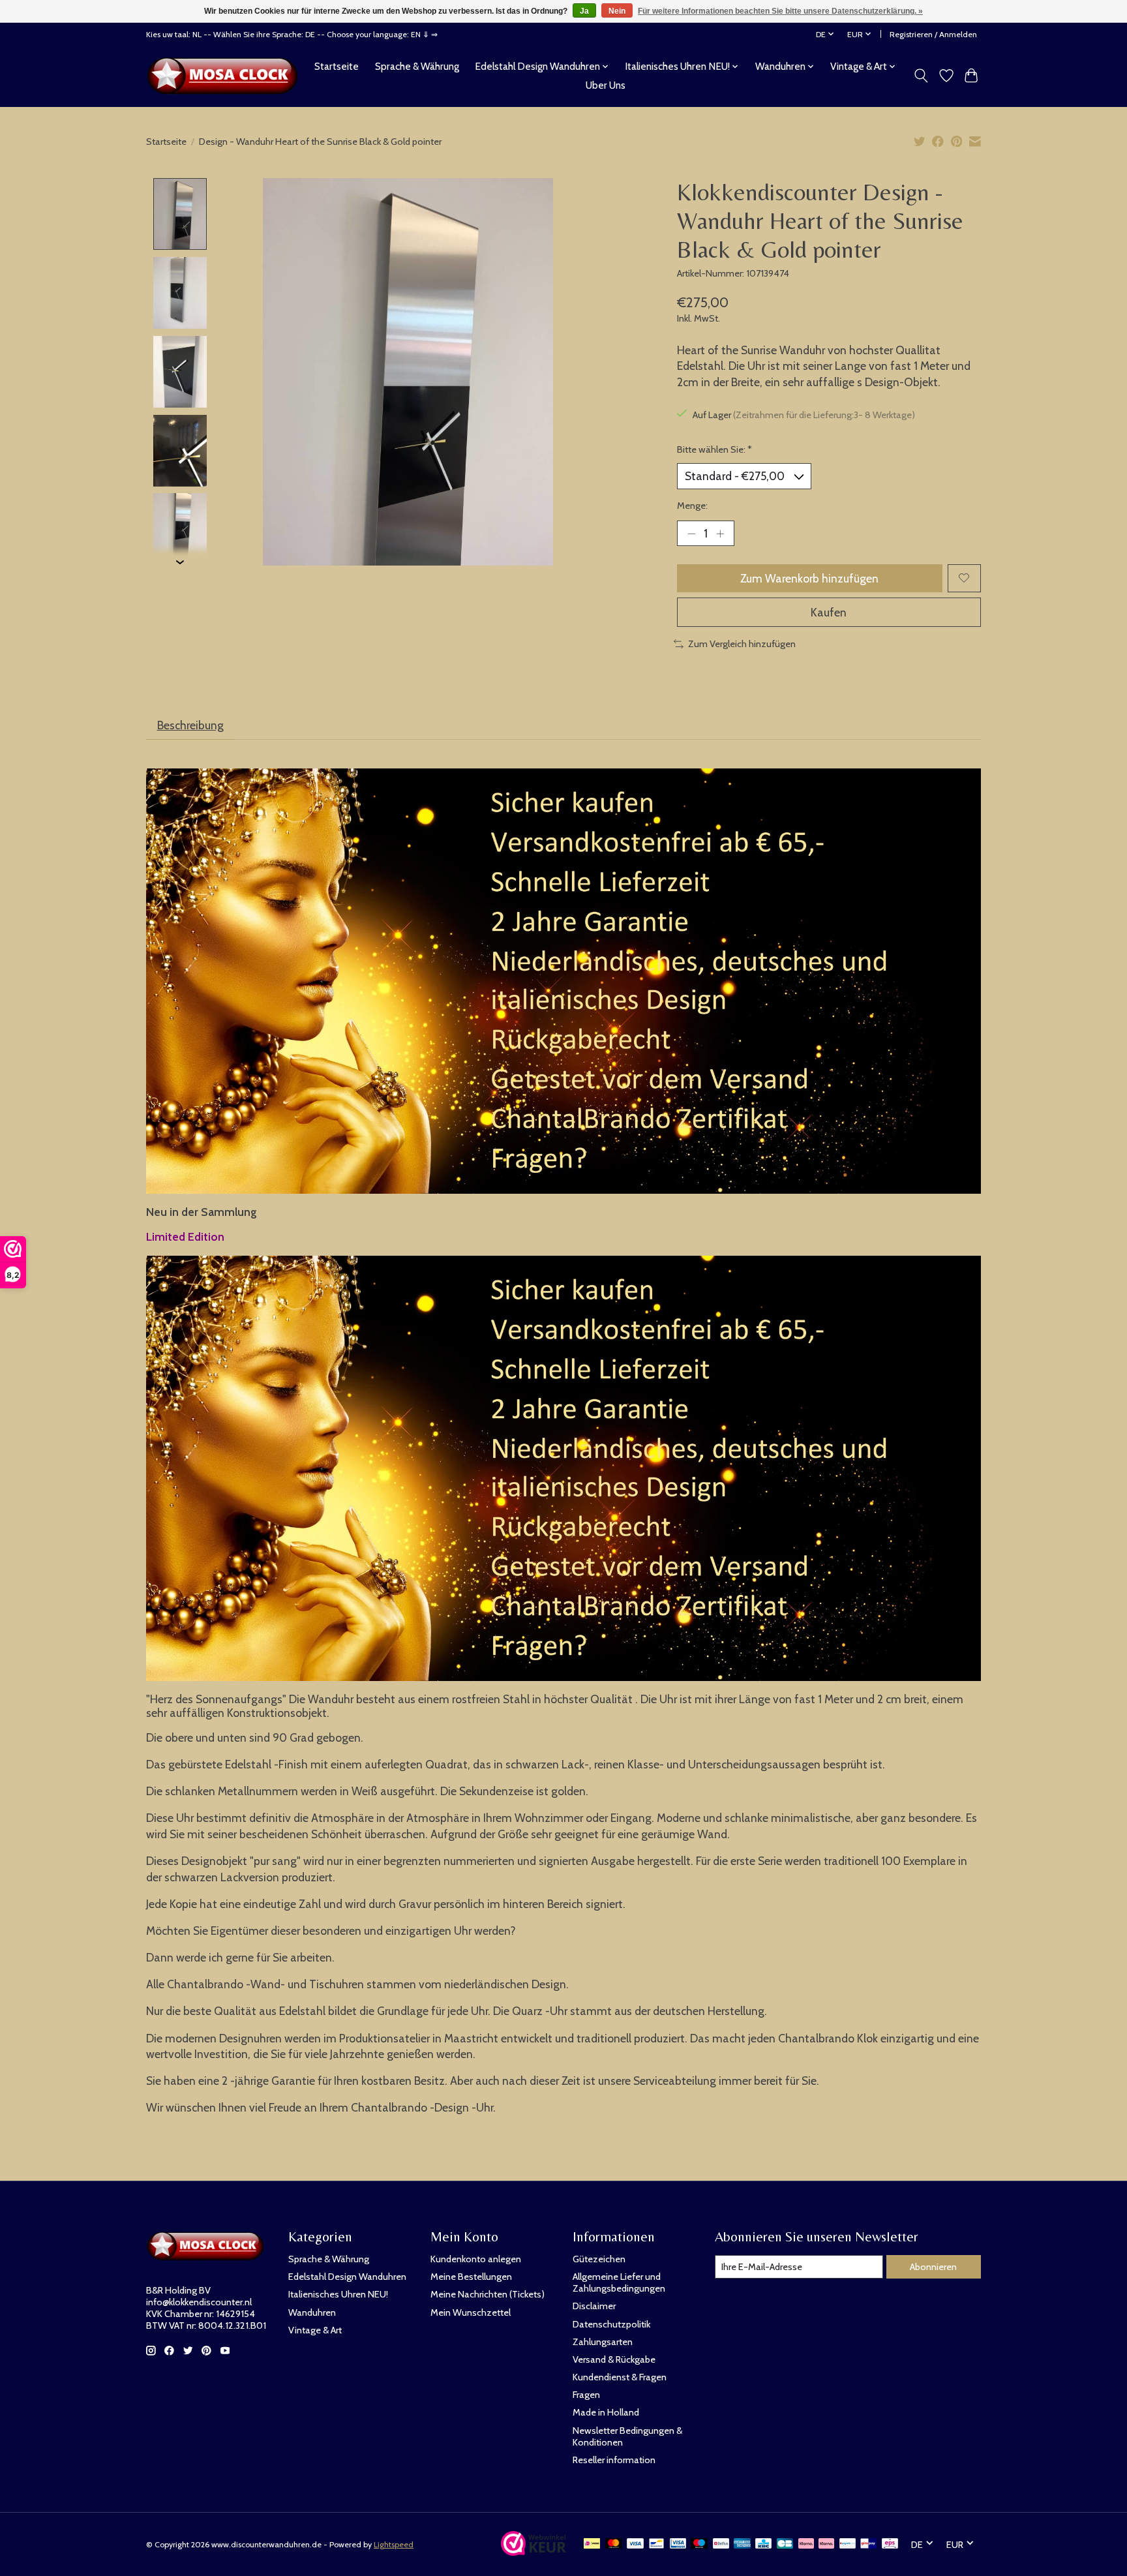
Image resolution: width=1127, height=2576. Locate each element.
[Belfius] (721, 2544)
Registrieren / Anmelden (933, 34)
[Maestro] (699, 2544)
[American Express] (742, 2544)
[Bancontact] (656, 2544)
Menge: (692, 506)
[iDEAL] (592, 2544)
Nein (617, 11)
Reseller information (614, 2460)
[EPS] (890, 2544)
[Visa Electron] (678, 2544)
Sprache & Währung (417, 66)
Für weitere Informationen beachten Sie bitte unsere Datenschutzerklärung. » (780, 11)
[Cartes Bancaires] (785, 2544)
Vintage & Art (315, 2330)
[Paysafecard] (848, 2544)
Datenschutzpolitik (611, 2324)
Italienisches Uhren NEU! (338, 2294)
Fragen (586, 2395)
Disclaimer (594, 2306)
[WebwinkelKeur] (533, 2552)
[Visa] (635, 2544)
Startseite (337, 66)
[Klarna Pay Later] (806, 2544)
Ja (584, 11)
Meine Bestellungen (471, 2277)
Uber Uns (606, 85)
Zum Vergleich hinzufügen (742, 644)
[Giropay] (868, 2544)
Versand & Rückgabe (614, 2359)
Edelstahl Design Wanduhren (347, 2277)
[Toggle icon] (921, 76)
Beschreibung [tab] (190, 725)
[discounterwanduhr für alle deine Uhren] (226, 76)
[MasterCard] (614, 2544)
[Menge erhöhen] (720, 533)
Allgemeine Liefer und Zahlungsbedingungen (619, 2282)
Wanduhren (312, 2312)
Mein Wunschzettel (471, 2312)
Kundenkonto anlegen (476, 2259)
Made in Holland (606, 2412)
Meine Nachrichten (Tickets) (488, 2294)
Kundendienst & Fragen (620, 2377)
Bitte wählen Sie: (714, 449)
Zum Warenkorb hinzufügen (809, 578)
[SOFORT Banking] (826, 2544)
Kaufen (829, 612)
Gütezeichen (599, 2259)
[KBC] (763, 2544)
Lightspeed (394, 2544)
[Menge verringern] (691, 533)
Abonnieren (933, 2267)
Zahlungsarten (603, 2342)
